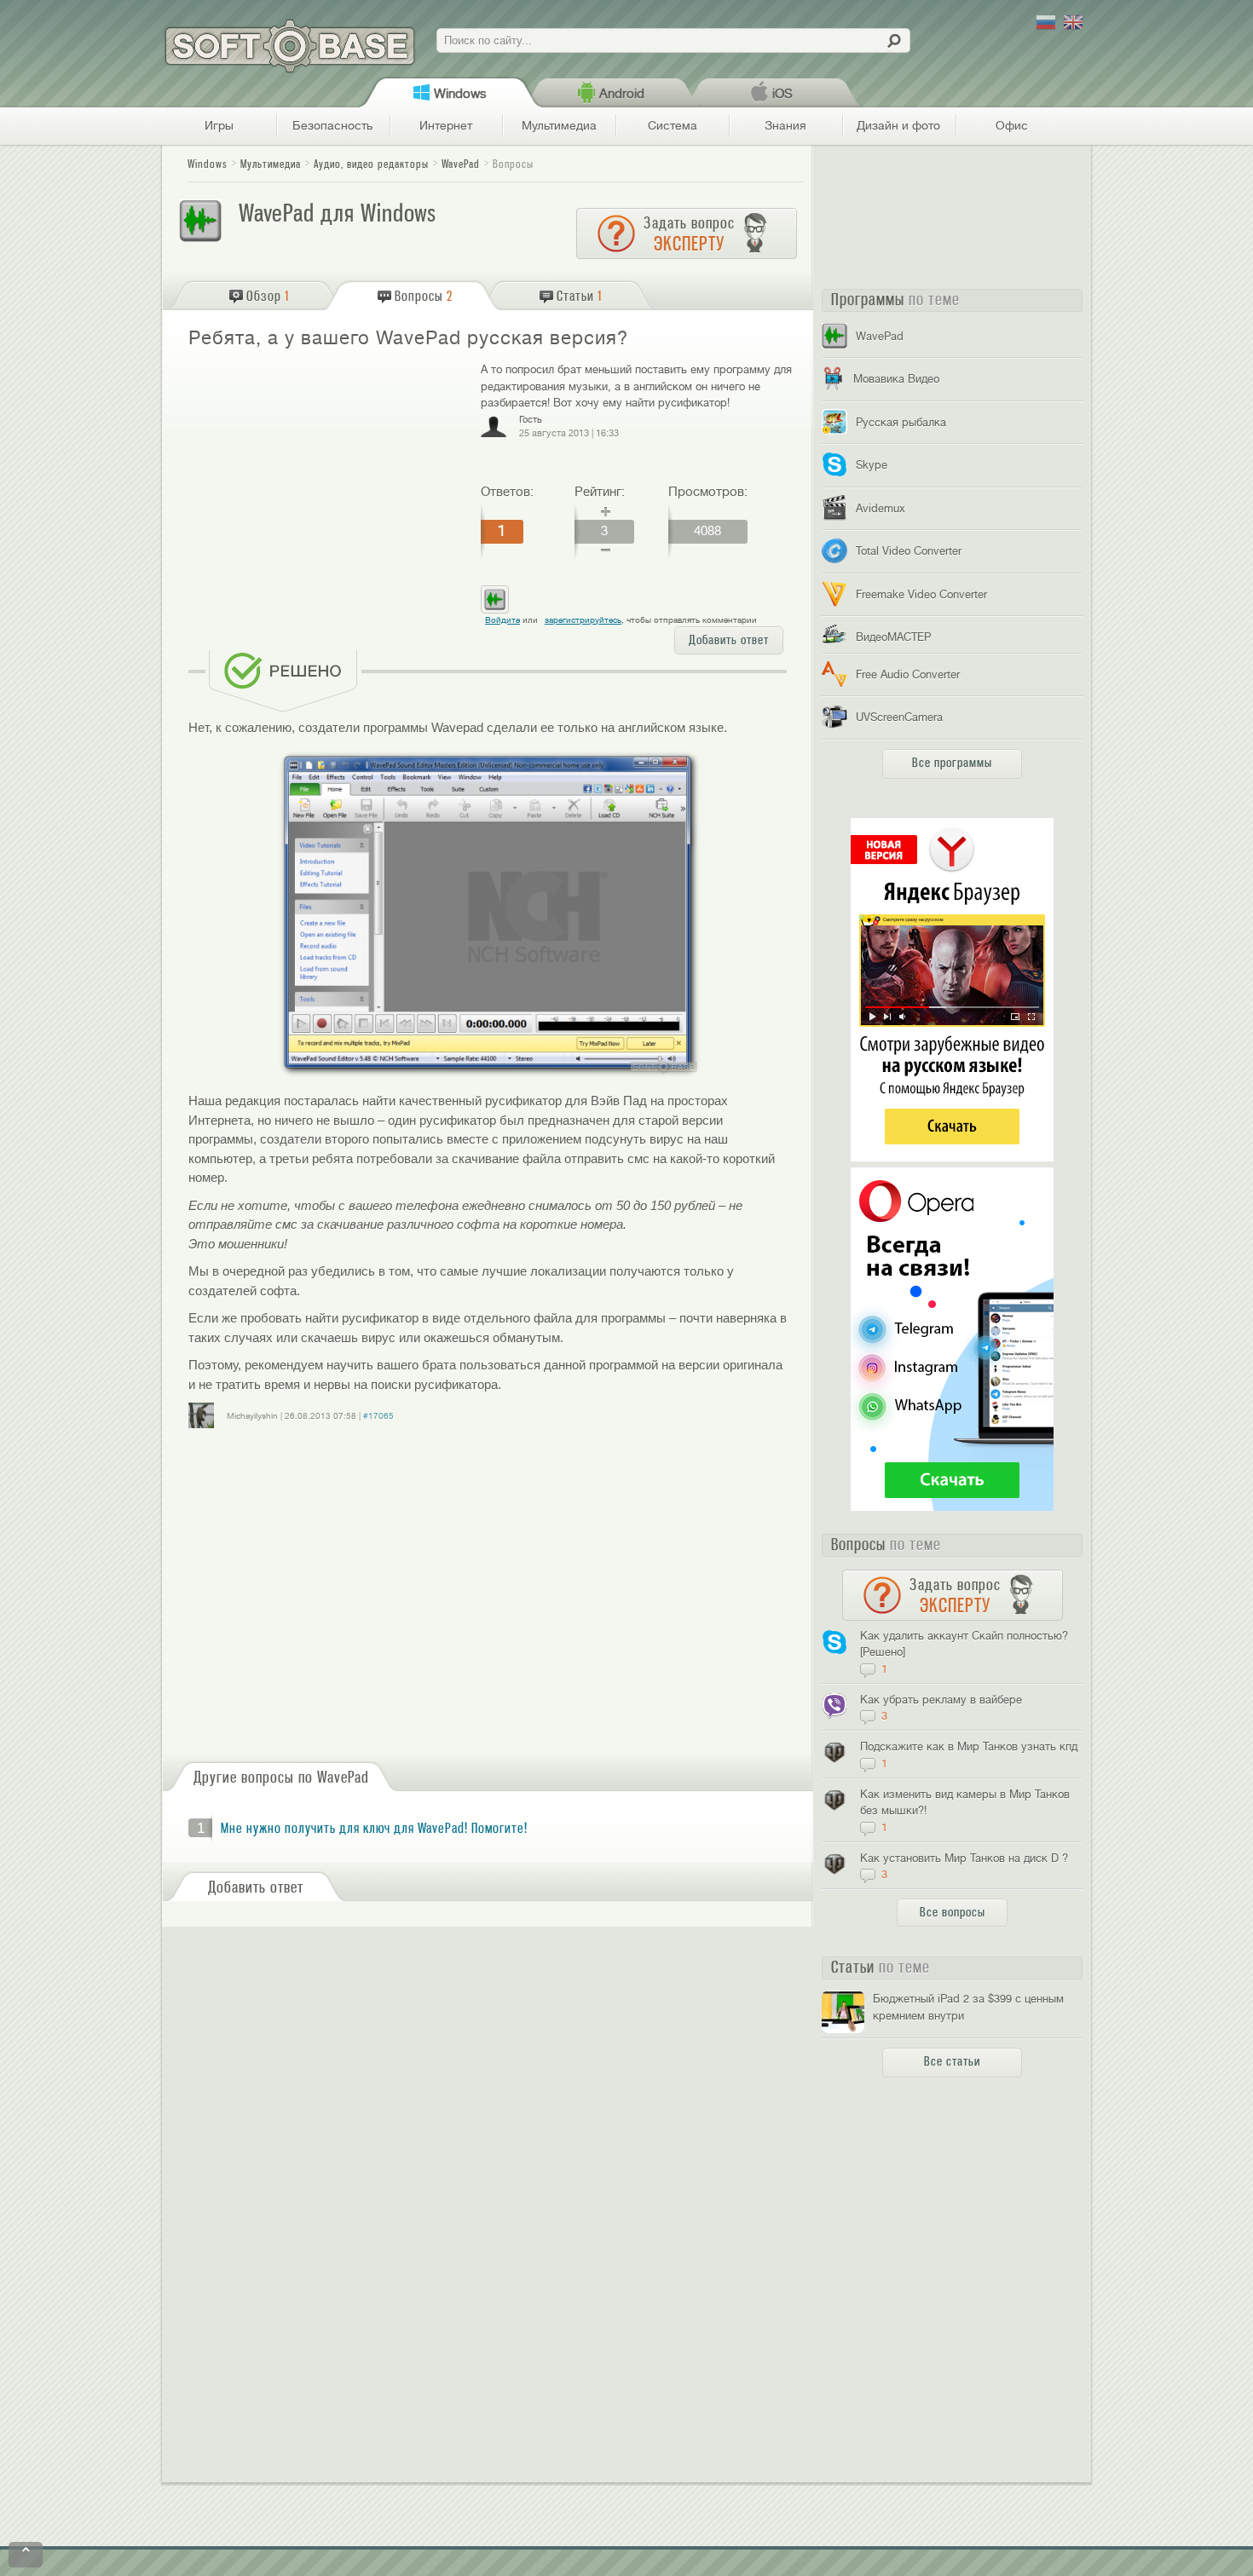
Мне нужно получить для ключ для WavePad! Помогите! (374, 1829)
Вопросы (513, 164)
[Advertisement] (327, 484)
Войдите (502, 620)
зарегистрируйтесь (583, 620)
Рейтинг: (600, 492)
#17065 (378, 1416)
